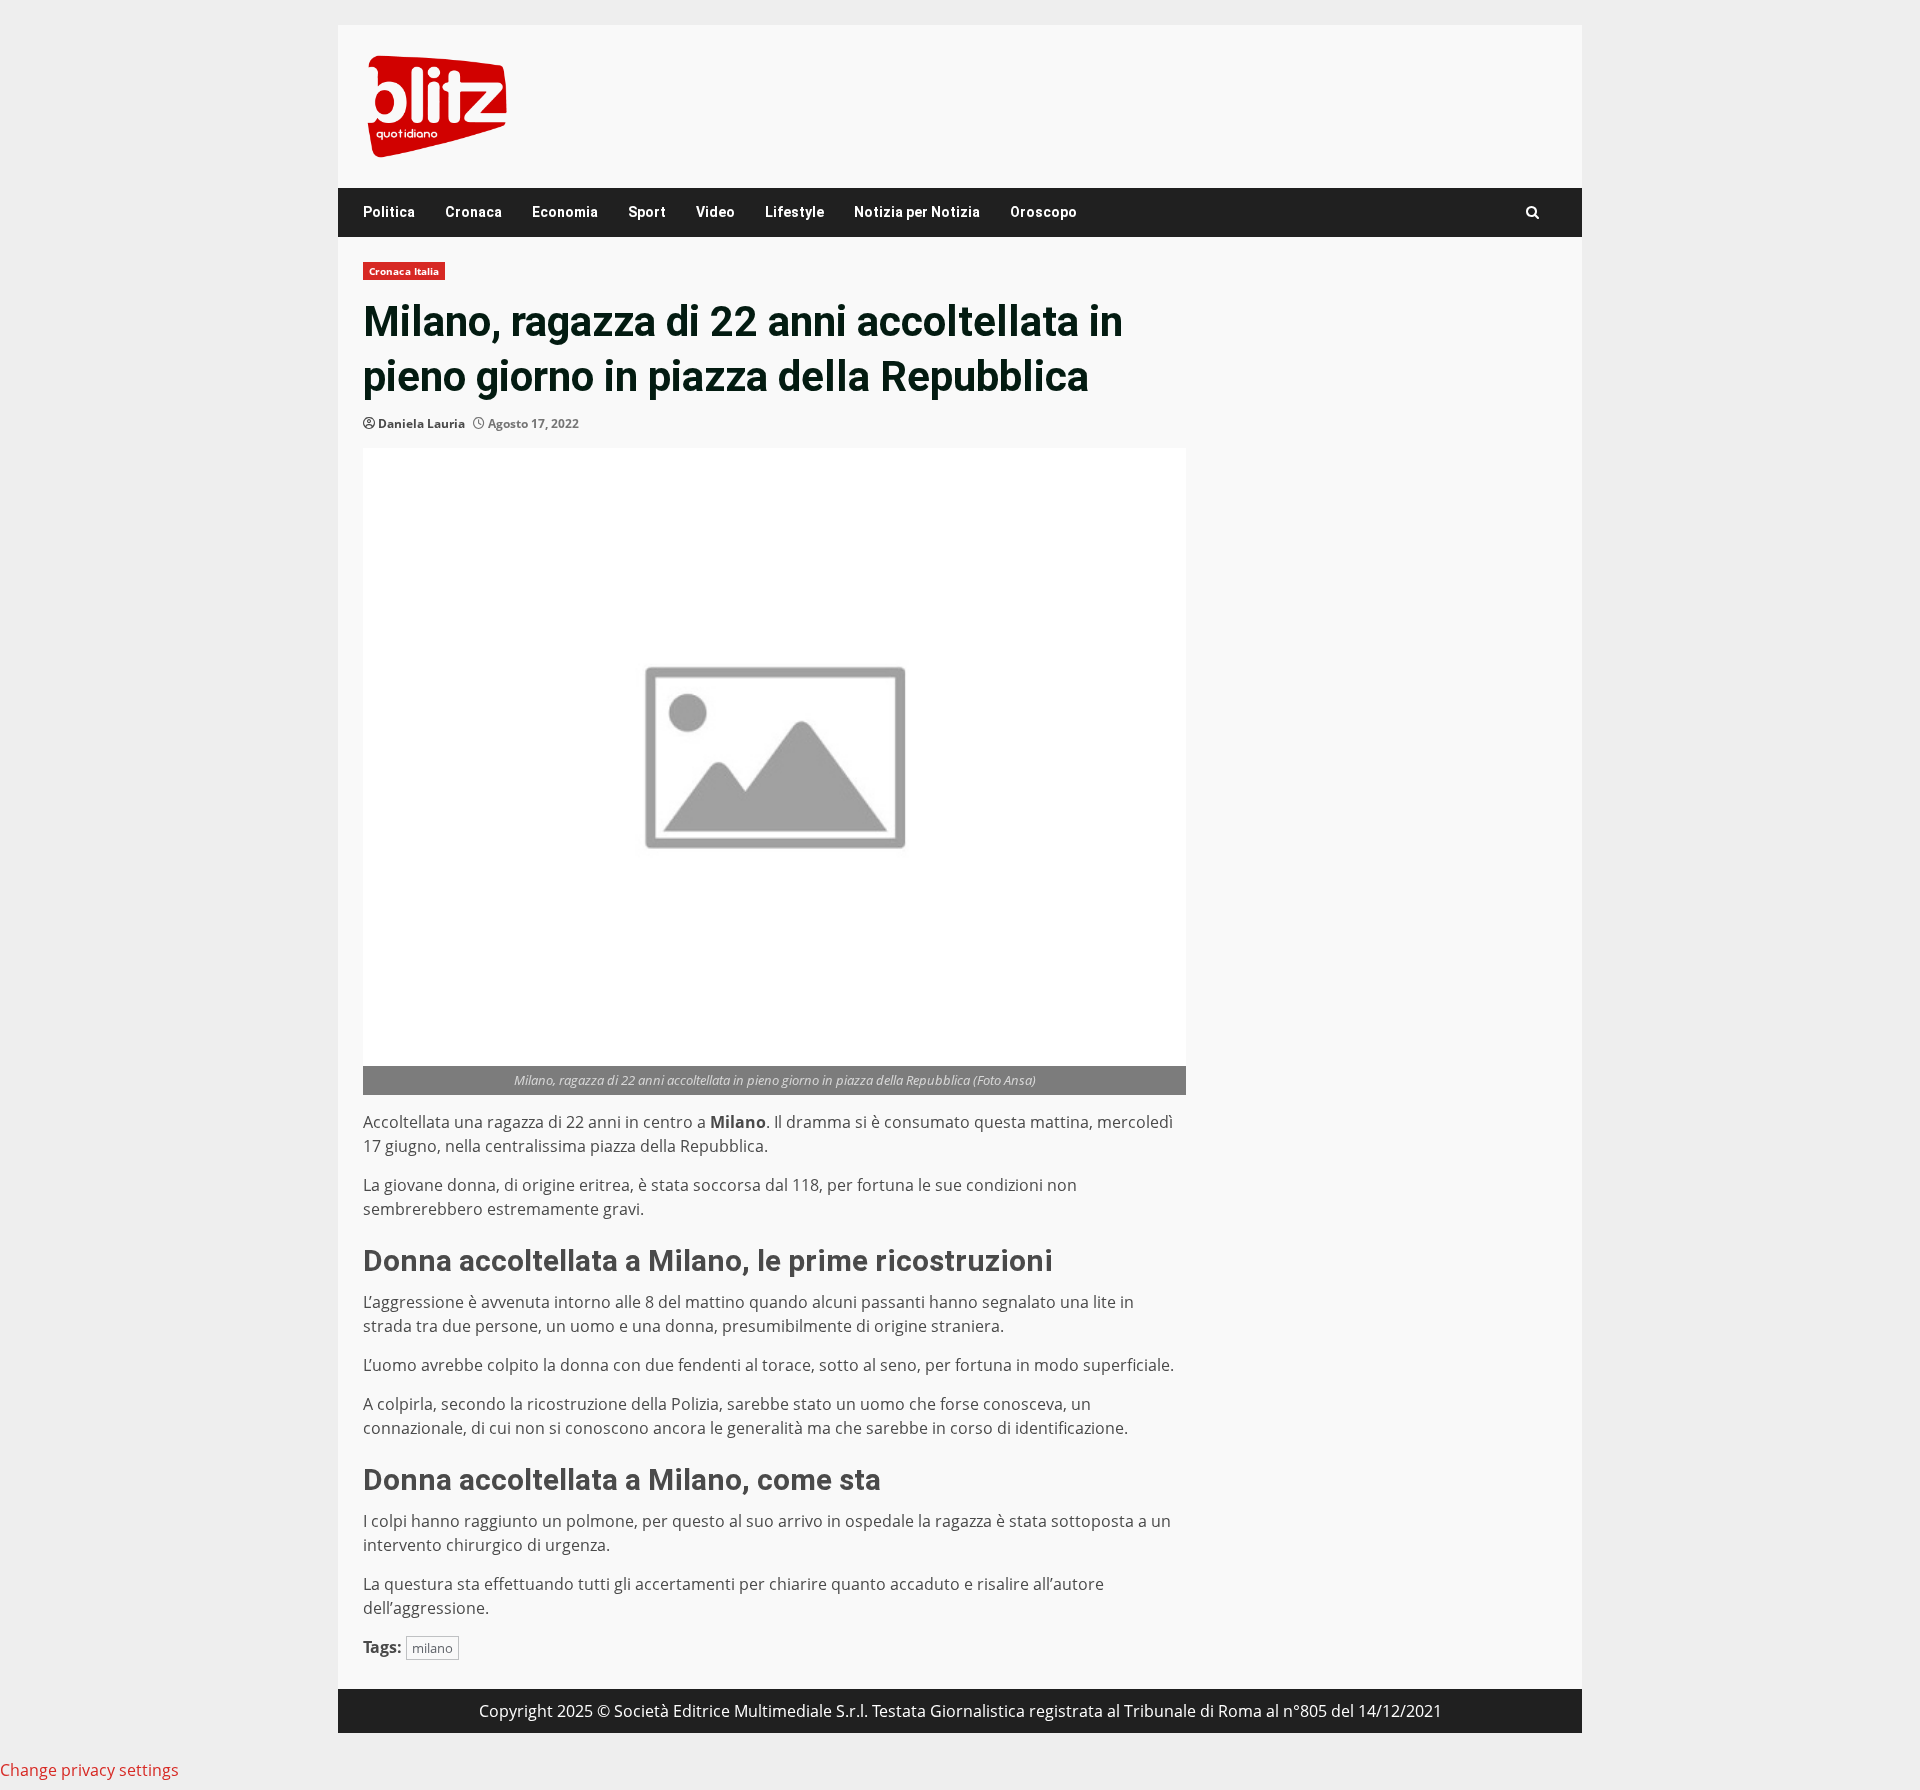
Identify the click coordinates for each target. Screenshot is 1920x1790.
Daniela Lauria (421, 423)
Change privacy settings (89, 1770)
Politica (389, 212)
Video (715, 212)
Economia (565, 212)
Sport (647, 212)
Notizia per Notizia (917, 212)
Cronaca (473, 212)
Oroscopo (1043, 212)
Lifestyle (794, 212)
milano (432, 1648)
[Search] (1532, 212)
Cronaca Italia (404, 271)
